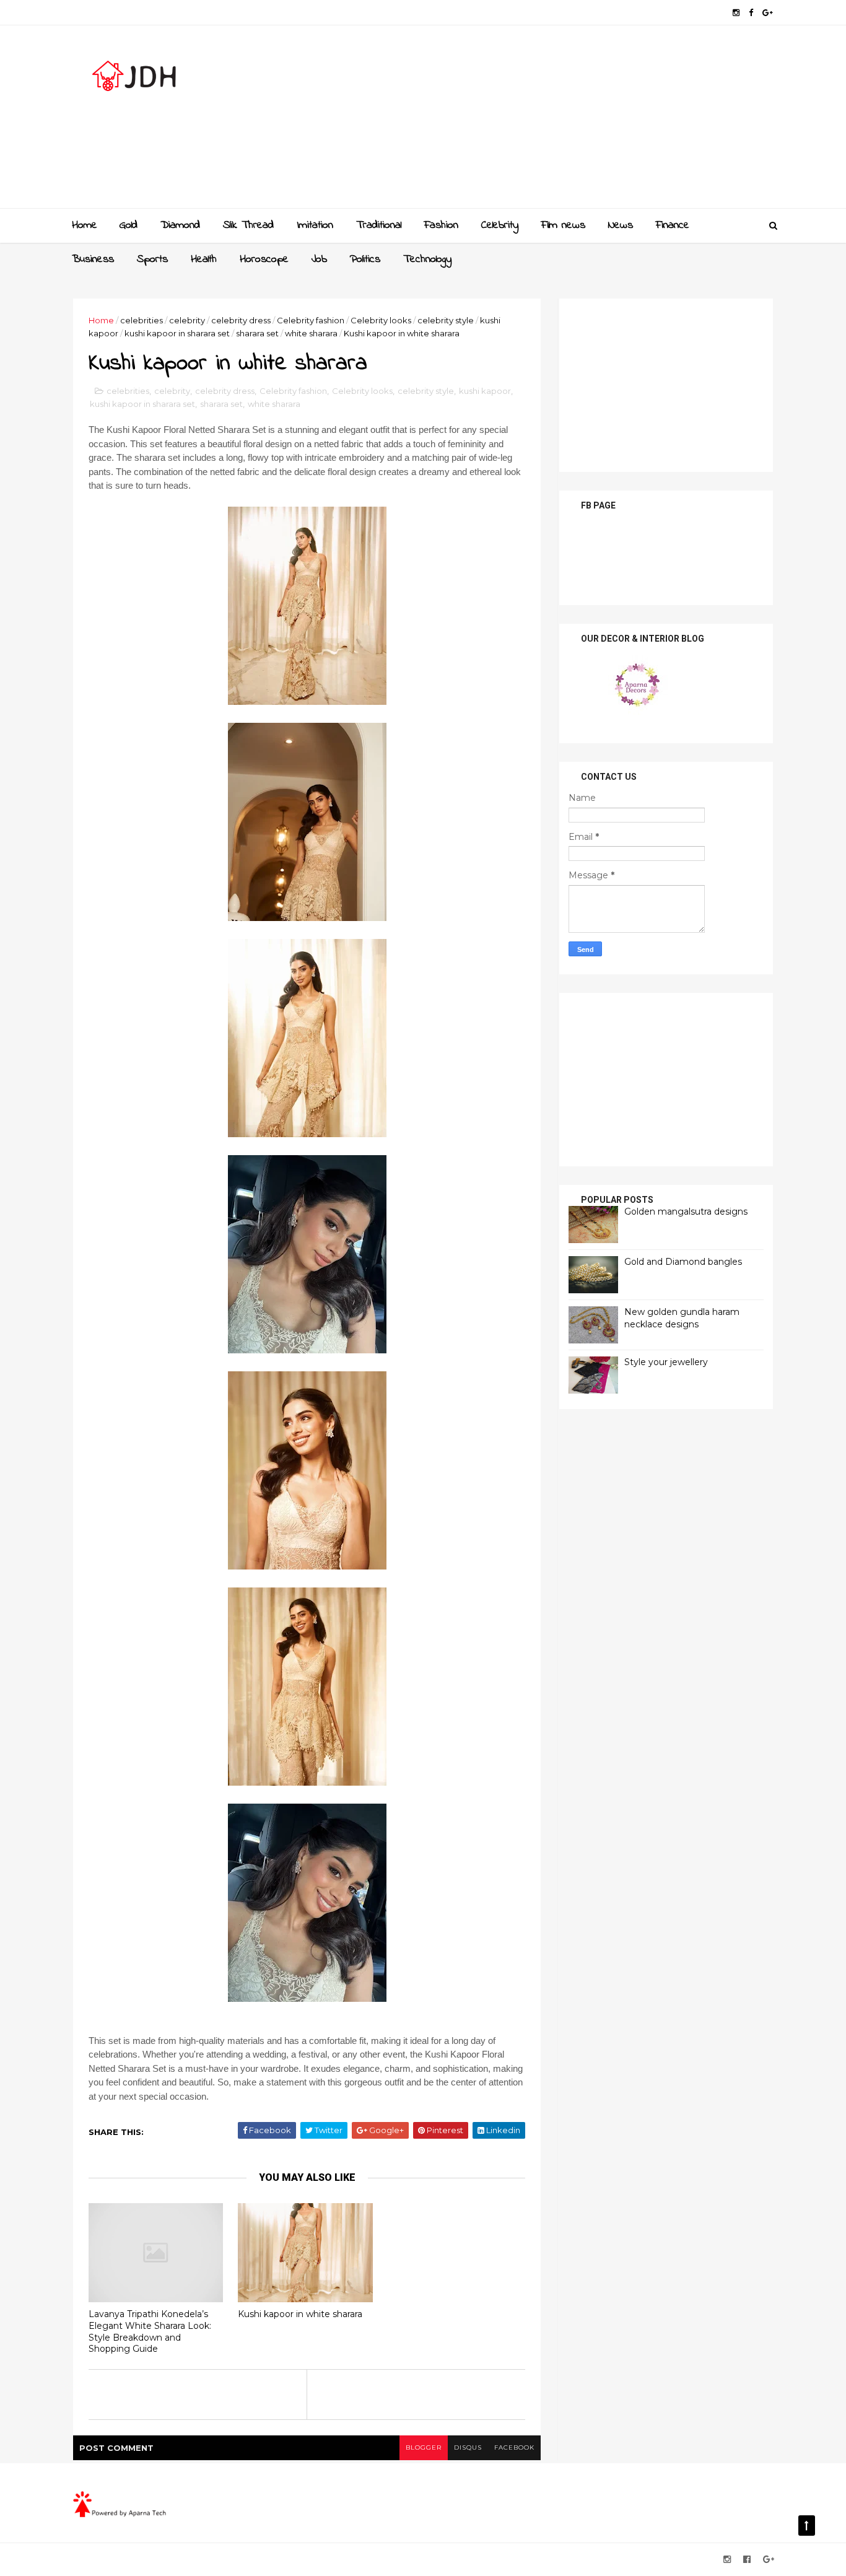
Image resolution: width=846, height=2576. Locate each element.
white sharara (311, 333)
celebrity (187, 320)
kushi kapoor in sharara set (177, 333)
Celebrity (500, 225)
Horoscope (264, 260)
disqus (468, 2447)
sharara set (257, 333)
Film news (563, 225)
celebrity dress (241, 320)
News (621, 225)
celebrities (142, 320)
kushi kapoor (485, 391)
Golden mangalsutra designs (686, 1212)
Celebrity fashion (311, 320)
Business (93, 260)
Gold (129, 225)
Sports (152, 260)
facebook (514, 2447)
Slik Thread (248, 225)
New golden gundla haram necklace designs (682, 1318)
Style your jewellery (666, 1362)
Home (85, 225)
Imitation (315, 225)
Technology (427, 260)
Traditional (379, 225)
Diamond (180, 225)
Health (204, 260)
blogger (424, 2447)
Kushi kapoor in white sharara (300, 2314)
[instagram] (736, 13)
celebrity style (446, 320)
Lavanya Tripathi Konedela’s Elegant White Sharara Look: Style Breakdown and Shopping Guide (150, 2331)
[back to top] (807, 2526)
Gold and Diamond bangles (683, 1262)
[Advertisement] (547, 121)
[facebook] (751, 13)
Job (319, 260)
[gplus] (768, 13)
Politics (365, 260)
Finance (673, 225)
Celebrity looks (381, 320)
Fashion (441, 225)
